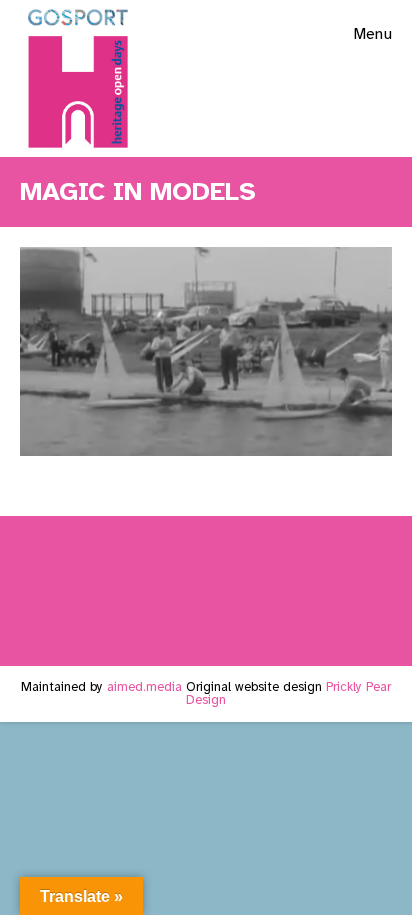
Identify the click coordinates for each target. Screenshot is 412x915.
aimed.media (144, 687)
